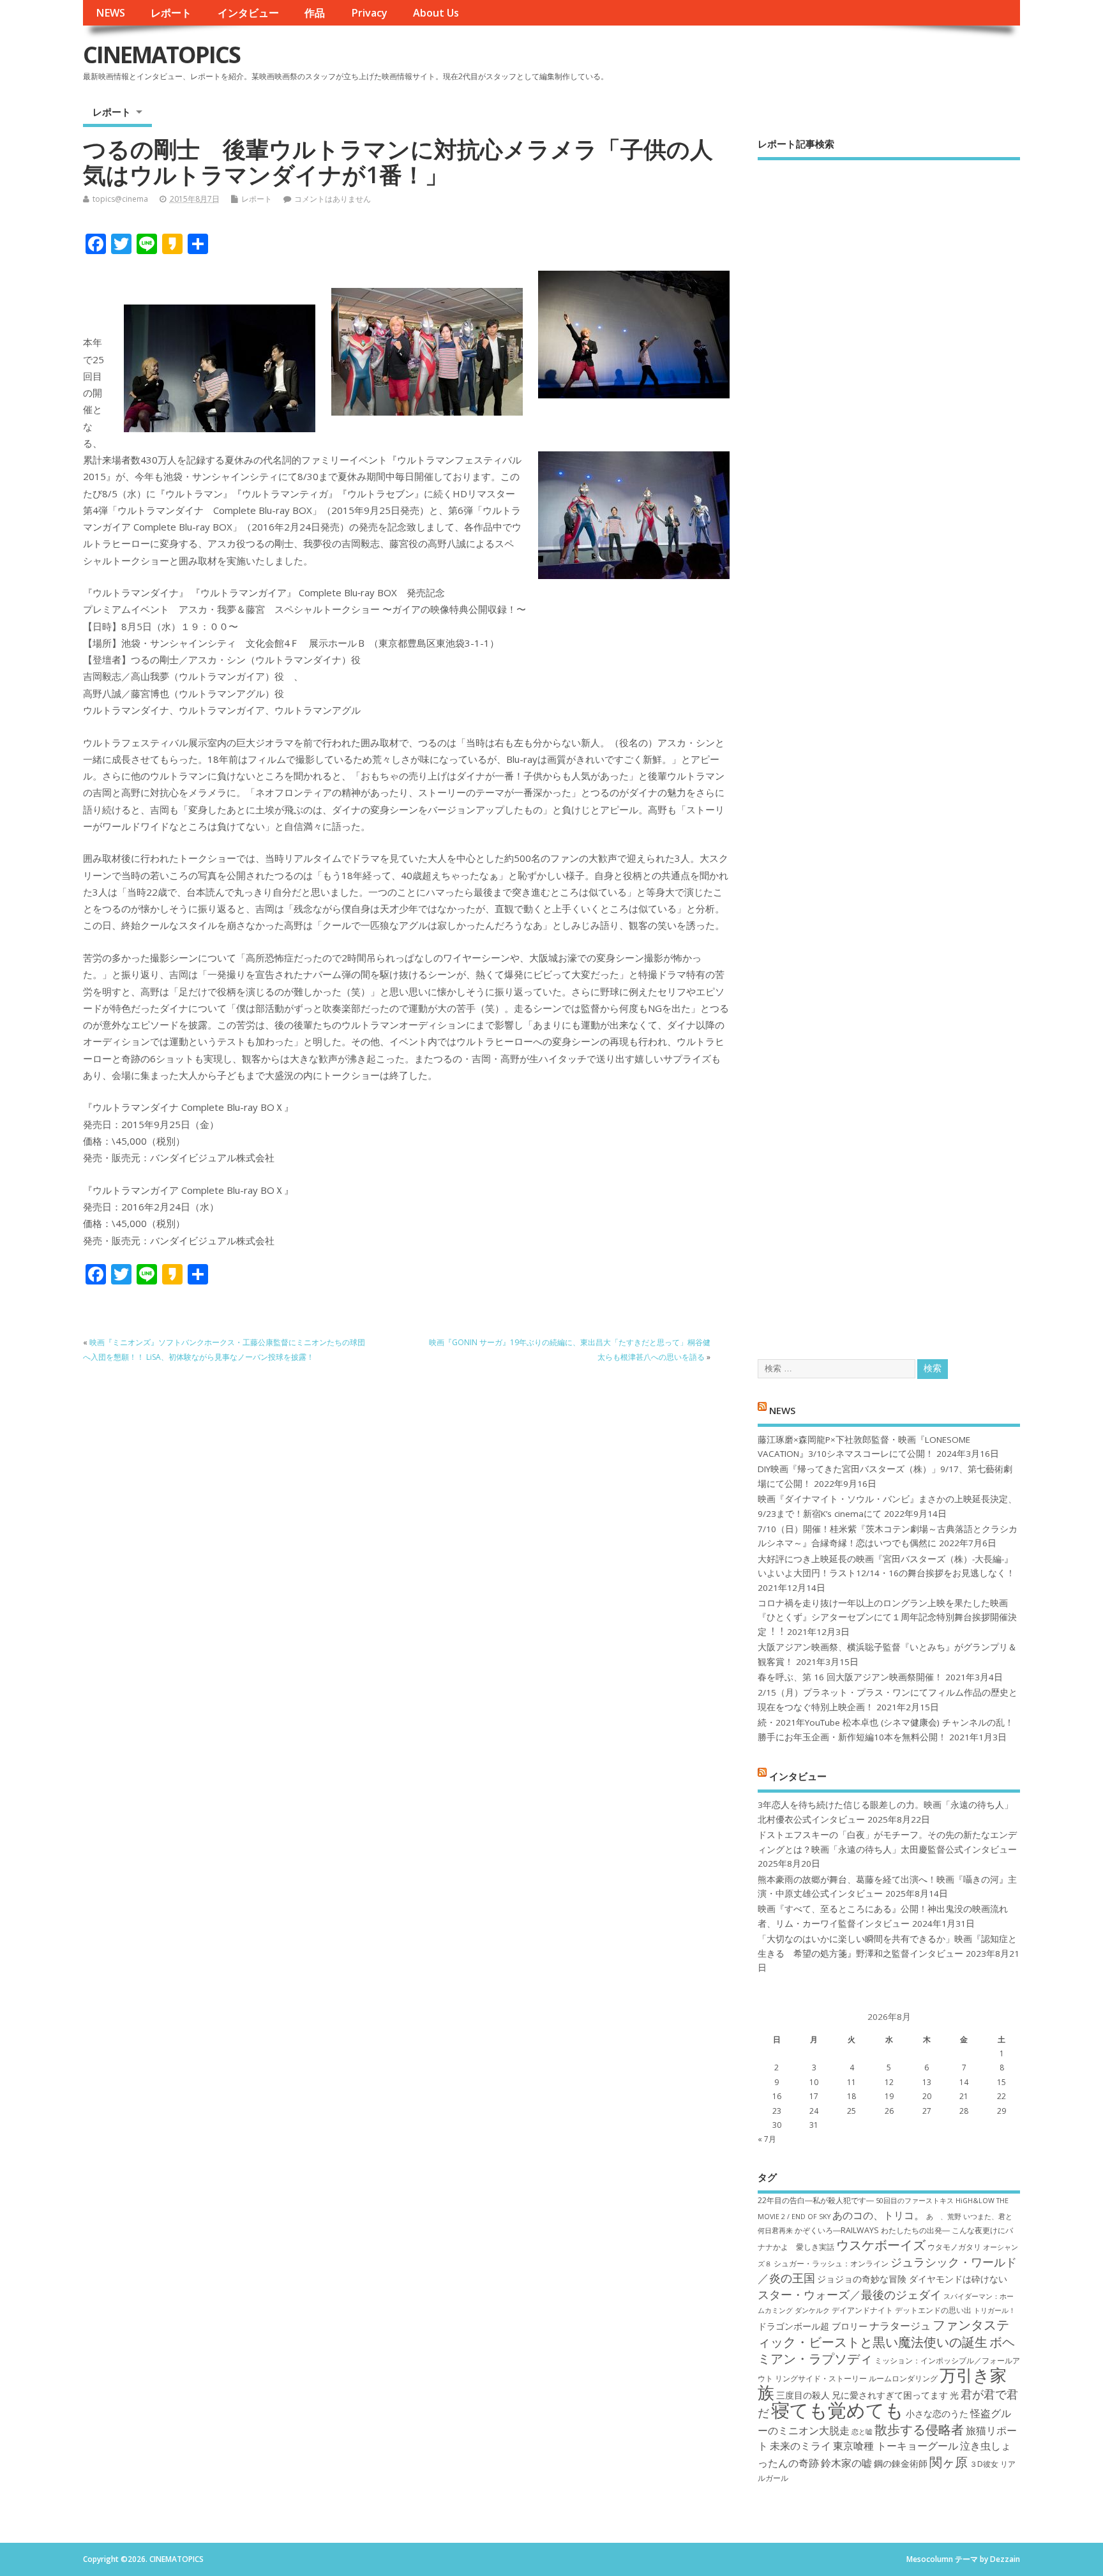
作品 (315, 13)
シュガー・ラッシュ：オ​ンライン (831, 2263)
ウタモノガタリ (954, 2247)
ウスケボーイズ (881, 2245)
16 (777, 2096)
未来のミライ (800, 2446)
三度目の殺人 (803, 2395)
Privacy (369, 13)
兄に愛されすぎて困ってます (890, 2395)
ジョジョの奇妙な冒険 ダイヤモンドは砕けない (912, 2279)
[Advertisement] (889, 749)
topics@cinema (120, 199)
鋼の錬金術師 (901, 2463)
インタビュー (248, 13)
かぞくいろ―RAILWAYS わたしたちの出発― (872, 2230)
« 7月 (767, 2139)
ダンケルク (812, 2310)
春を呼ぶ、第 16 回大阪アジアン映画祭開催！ (850, 1677)
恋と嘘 (862, 2432)
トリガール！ (994, 2310)
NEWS (110, 13)
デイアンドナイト (862, 2310)
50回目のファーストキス (915, 2201)
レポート (171, 13)
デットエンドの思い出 (933, 2310)
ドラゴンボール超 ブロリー (813, 2326)
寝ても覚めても (837, 2410)
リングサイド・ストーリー (821, 2378)
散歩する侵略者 (919, 2429)
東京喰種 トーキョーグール (896, 2446)
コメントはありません (333, 199)
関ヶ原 (949, 2462)
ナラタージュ (900, 2326)
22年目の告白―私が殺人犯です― (816, 2200)
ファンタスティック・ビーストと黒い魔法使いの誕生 (883, 2333)
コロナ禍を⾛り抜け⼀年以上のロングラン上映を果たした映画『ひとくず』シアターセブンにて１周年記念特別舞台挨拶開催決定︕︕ (887, 1617)
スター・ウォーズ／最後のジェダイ (850, 2294)
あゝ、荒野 (944, 2217)
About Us (436, 13)
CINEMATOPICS (161, 55)
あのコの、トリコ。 (878, 2215)
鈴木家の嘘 (846, 2463)
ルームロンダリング (903, 2378)
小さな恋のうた (937, 2414)
